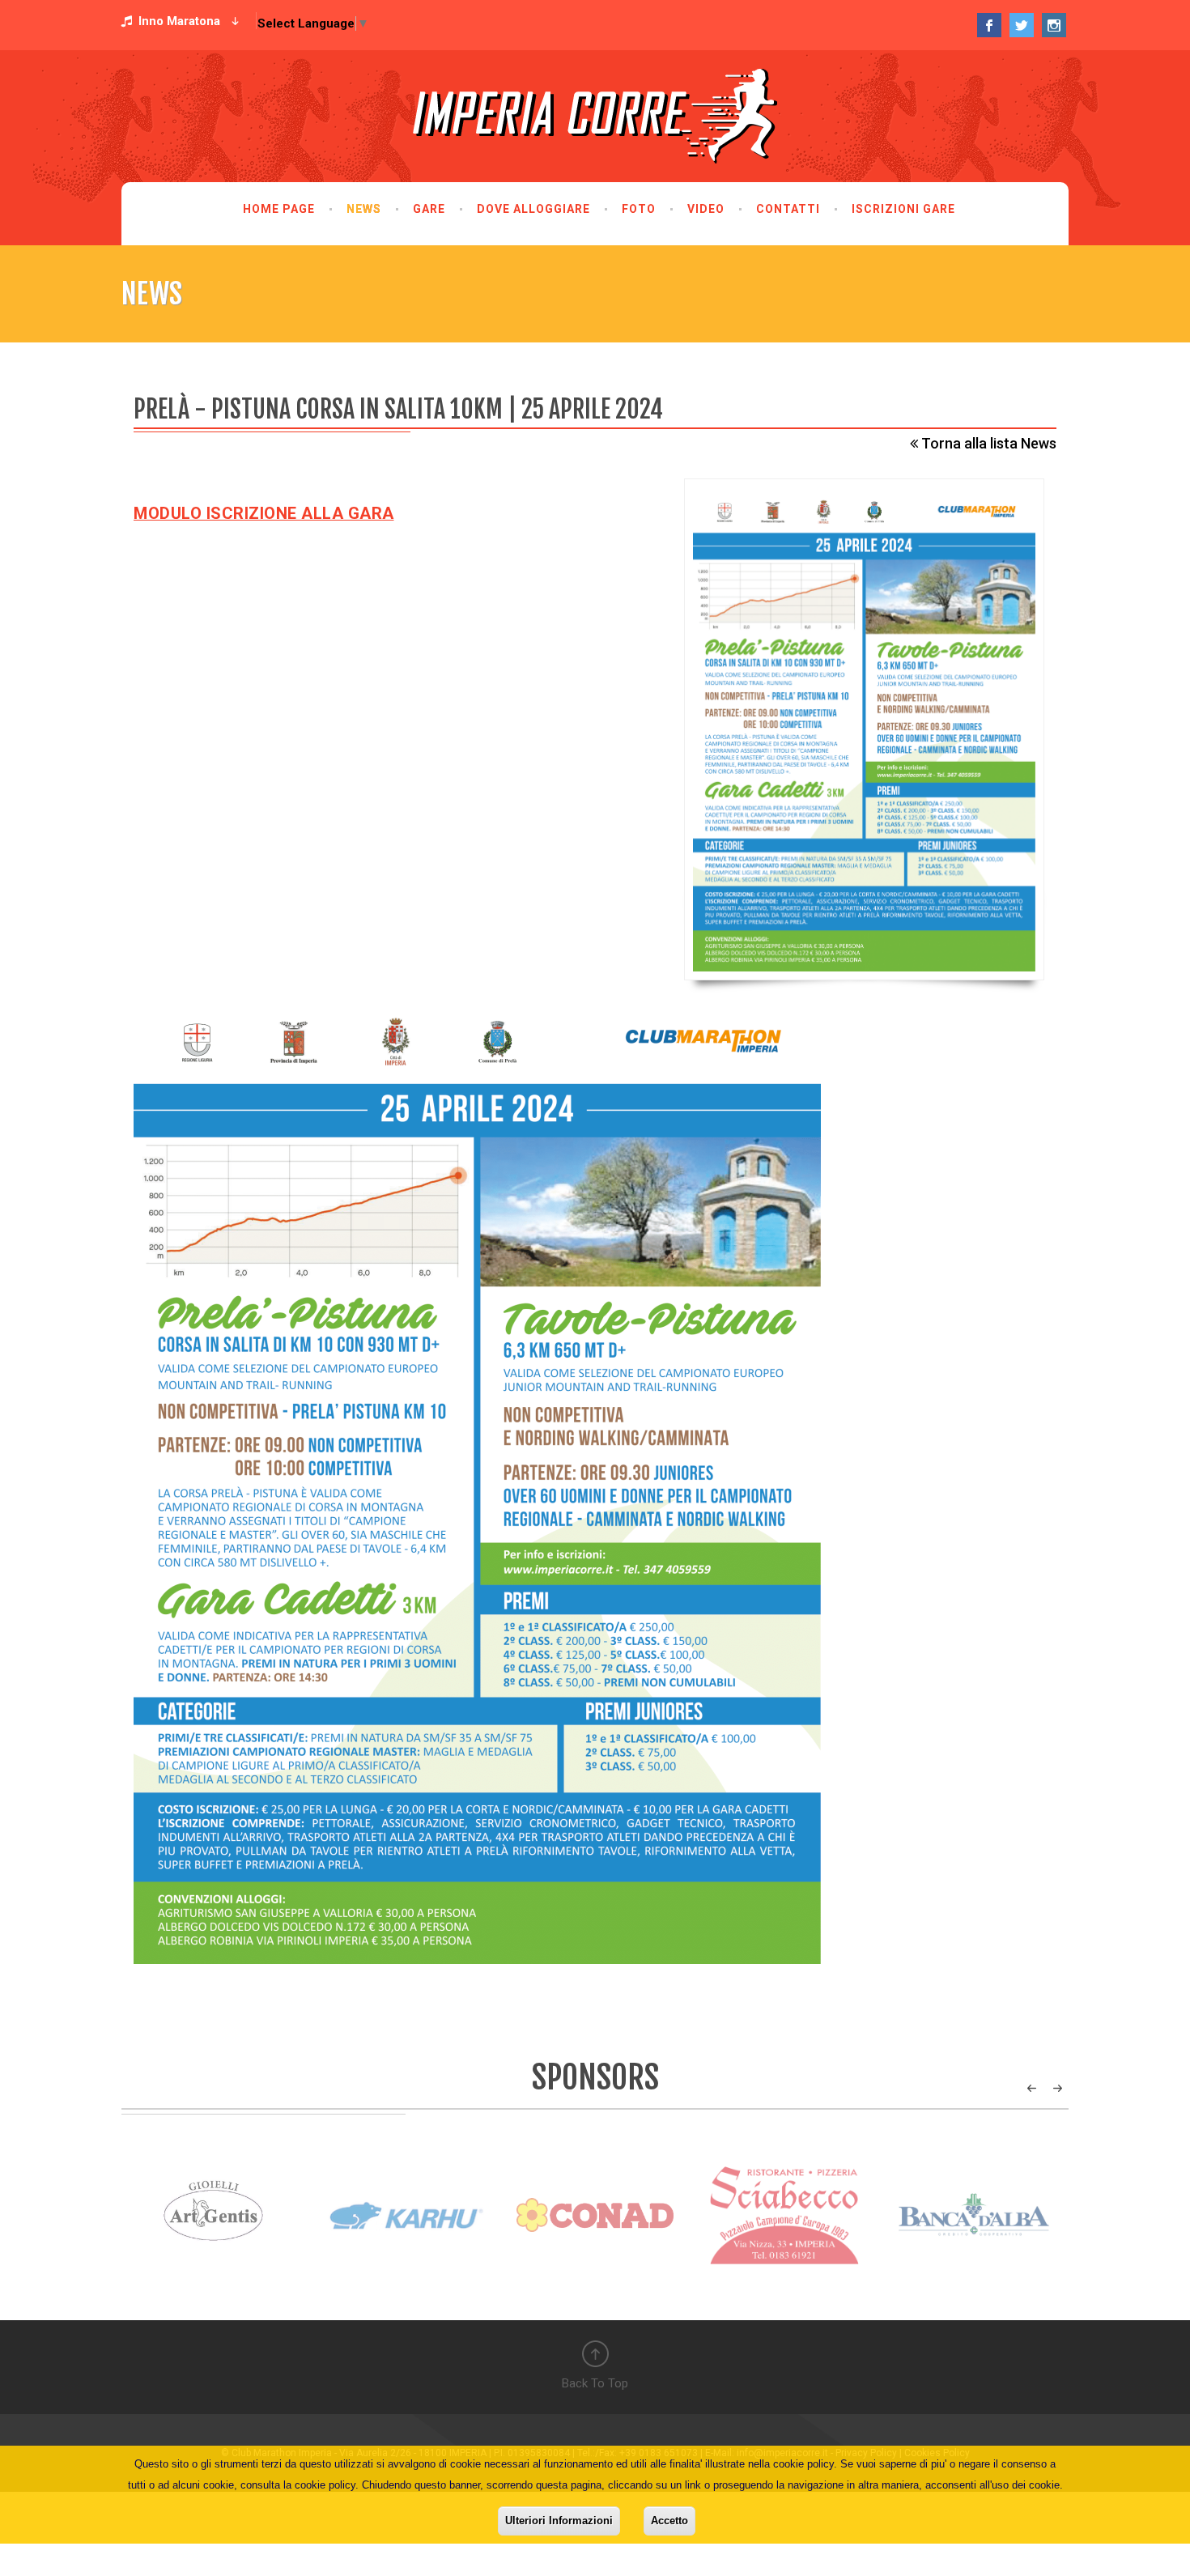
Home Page (279, 209)
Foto (639, 209)
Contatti (788, 209)
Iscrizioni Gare (903, 209)
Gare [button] (429, 209)
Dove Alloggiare (533, 209)
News (364, 209)
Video (706, 209)
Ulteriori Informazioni (559, 2521)
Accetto (669, 2521)
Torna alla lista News (987, 443)
